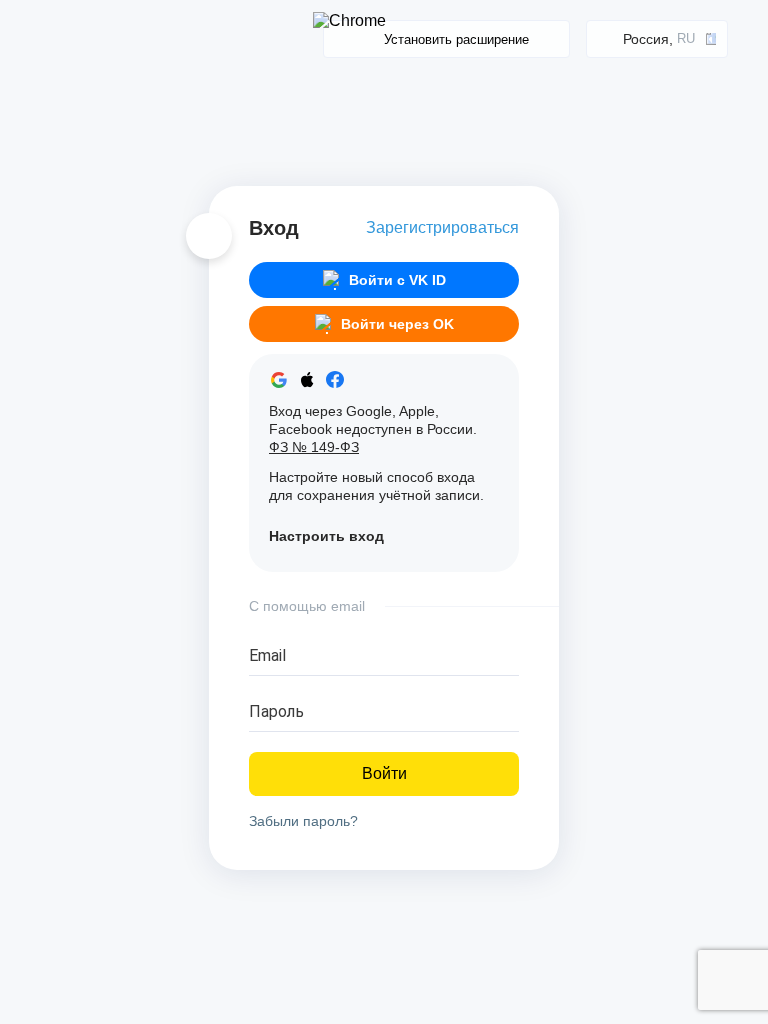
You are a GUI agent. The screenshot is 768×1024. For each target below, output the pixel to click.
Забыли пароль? (303, 821)
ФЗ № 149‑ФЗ (314, 447)
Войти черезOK (397, 324)
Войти (384, 773)
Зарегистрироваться (442, 227)
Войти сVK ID (397, 280)
